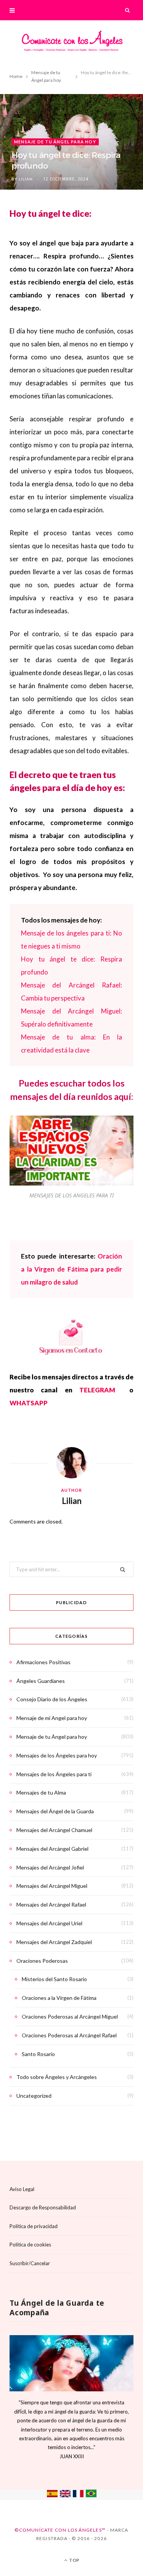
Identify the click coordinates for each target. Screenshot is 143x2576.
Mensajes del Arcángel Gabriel (52, 1849)
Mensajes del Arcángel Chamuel (54, 1830)
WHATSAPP (29, 1403)
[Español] (52, 2495)
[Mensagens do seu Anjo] (91, 2495)
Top (74, 2560)
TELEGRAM (101, 1390)
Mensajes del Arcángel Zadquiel (54, 1942)
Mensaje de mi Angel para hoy (52, 1718)
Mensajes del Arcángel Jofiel (50, 1867)
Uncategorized (34, 2096)
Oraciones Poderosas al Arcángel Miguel (70, 2016)
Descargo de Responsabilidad (43, 2207)
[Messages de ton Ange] (78, 2495)
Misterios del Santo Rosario (54, 1979)
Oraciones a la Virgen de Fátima (59, 1998)
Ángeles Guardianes (41, 1681)
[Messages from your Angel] (65, 2495)
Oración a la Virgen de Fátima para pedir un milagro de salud (71, 1269)
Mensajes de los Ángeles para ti (54, 1774)
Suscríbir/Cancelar (30, 2263)
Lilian (26, 179)
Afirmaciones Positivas (43, 1662)
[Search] (128, 10)
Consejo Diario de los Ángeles (52, 1699)
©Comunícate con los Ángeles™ (60, 2530)
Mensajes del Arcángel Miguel (52, 1886)
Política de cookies (30, 2245)
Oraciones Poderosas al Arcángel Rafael (69, 2035)
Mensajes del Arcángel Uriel (49, 1923)
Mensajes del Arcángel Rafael (51, 1904)
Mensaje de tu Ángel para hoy (55, 142)
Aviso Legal (22, 2189)
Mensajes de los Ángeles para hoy (57, 1755)
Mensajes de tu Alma (41, 1792)
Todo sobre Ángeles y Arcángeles (57, 2077)
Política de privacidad (34, 2226)
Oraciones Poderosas (42, 1961)
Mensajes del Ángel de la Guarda (55, 1811)
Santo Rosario (38, 2054)
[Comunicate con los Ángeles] (72, 43)
